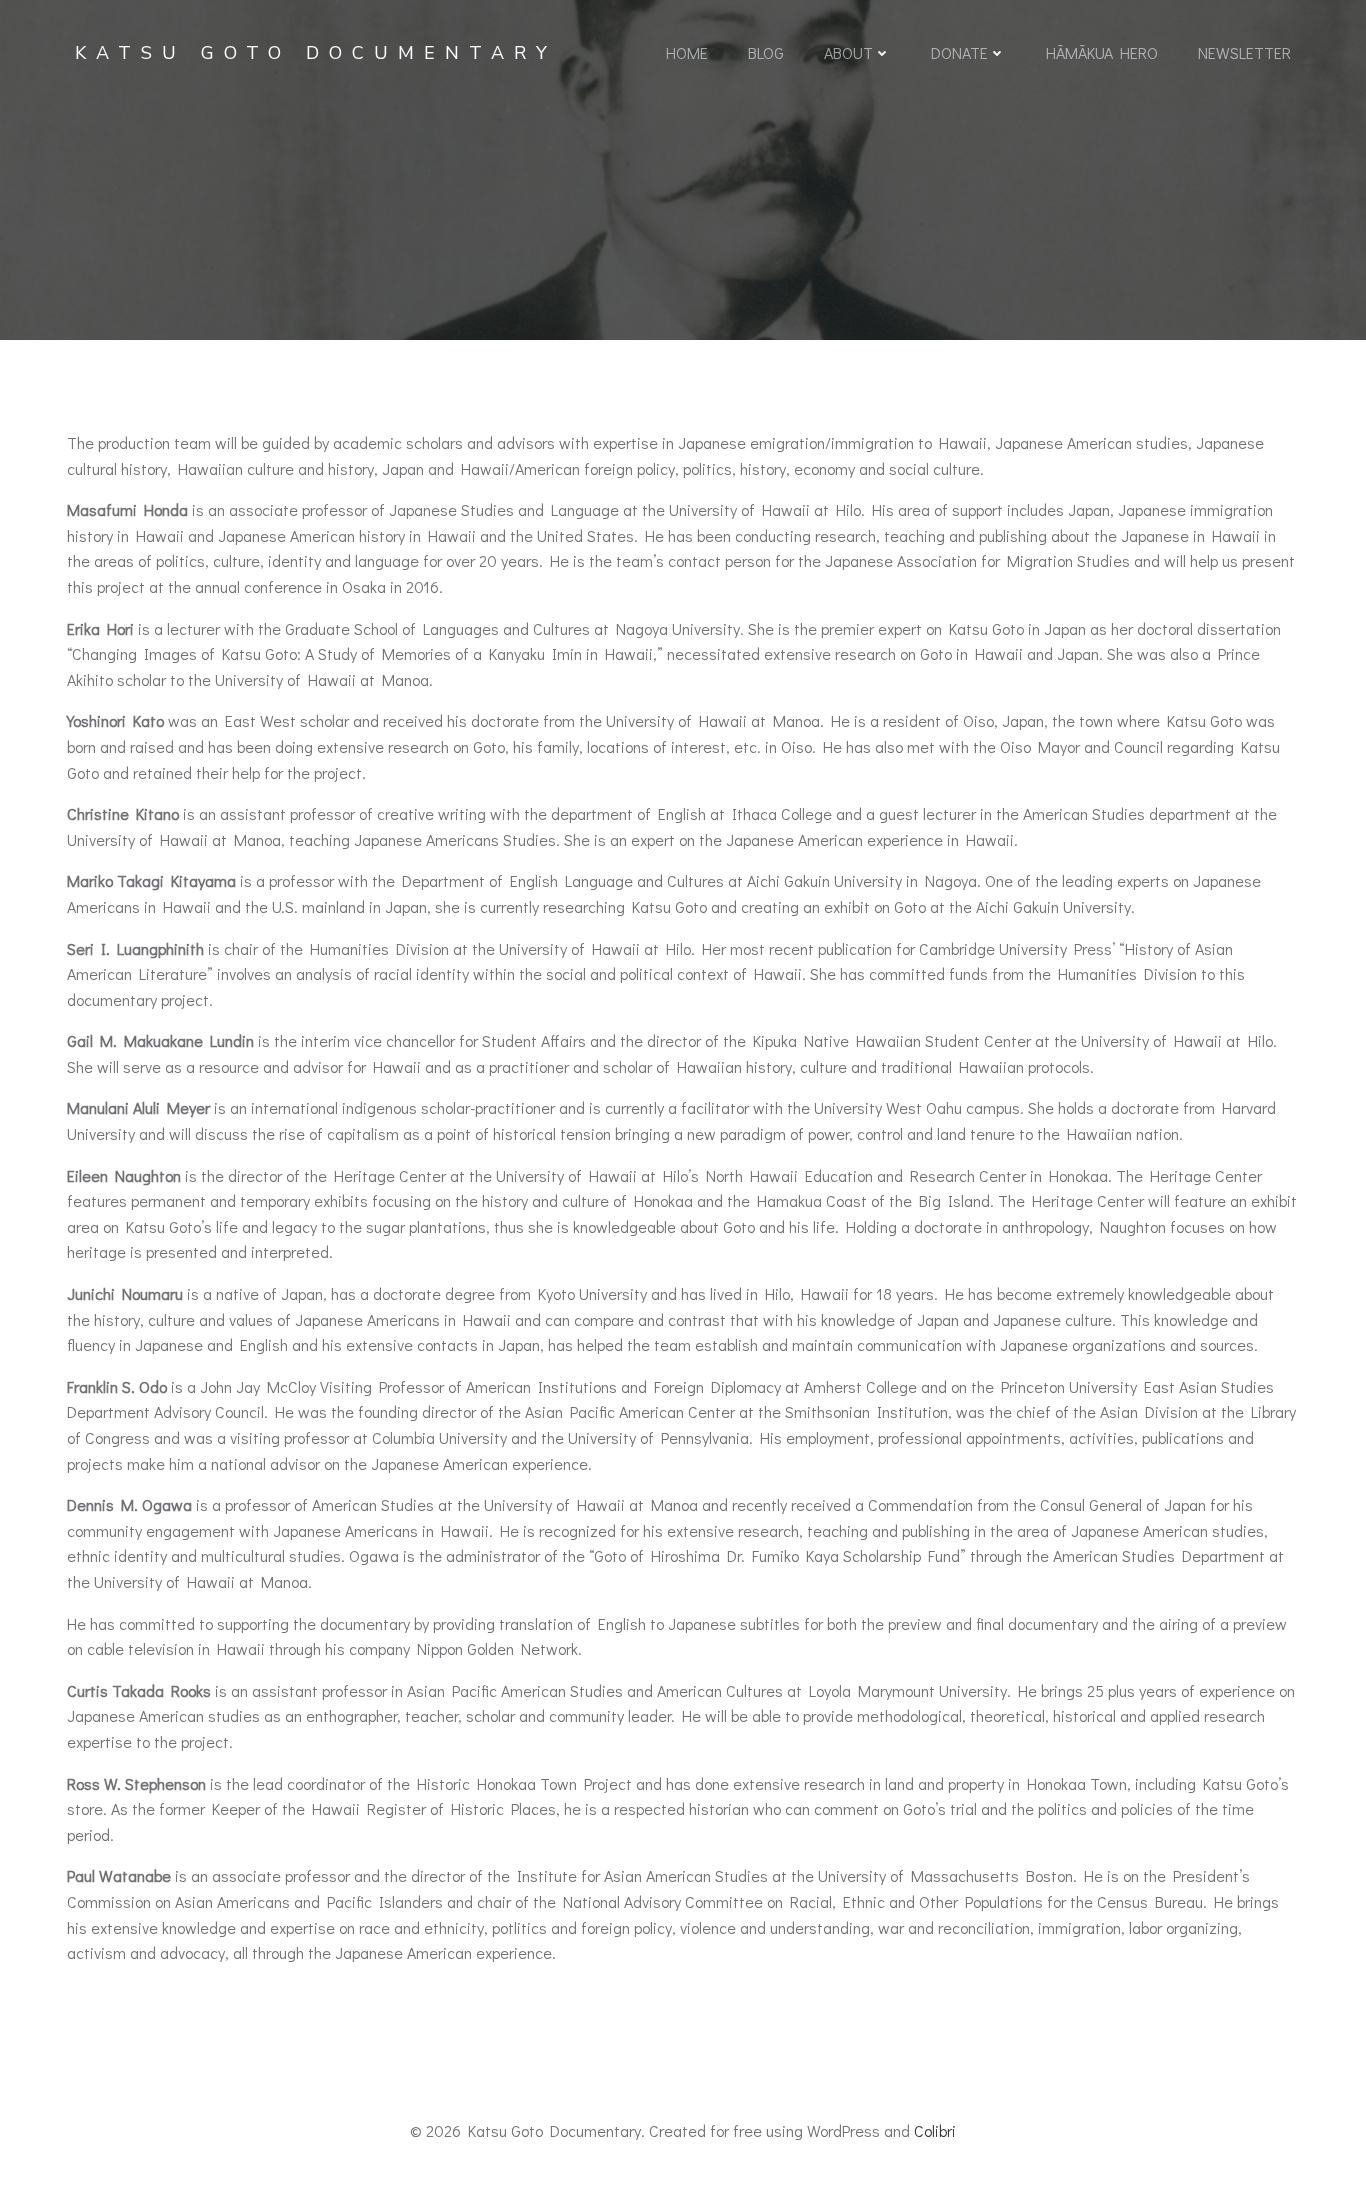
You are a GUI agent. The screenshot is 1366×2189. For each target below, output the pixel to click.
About (848, 52)
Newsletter (1244, 52)
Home (687, 52)
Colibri (935, 2130)
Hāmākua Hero (1102, 52)
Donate (959, 52)
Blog (766, 52)
